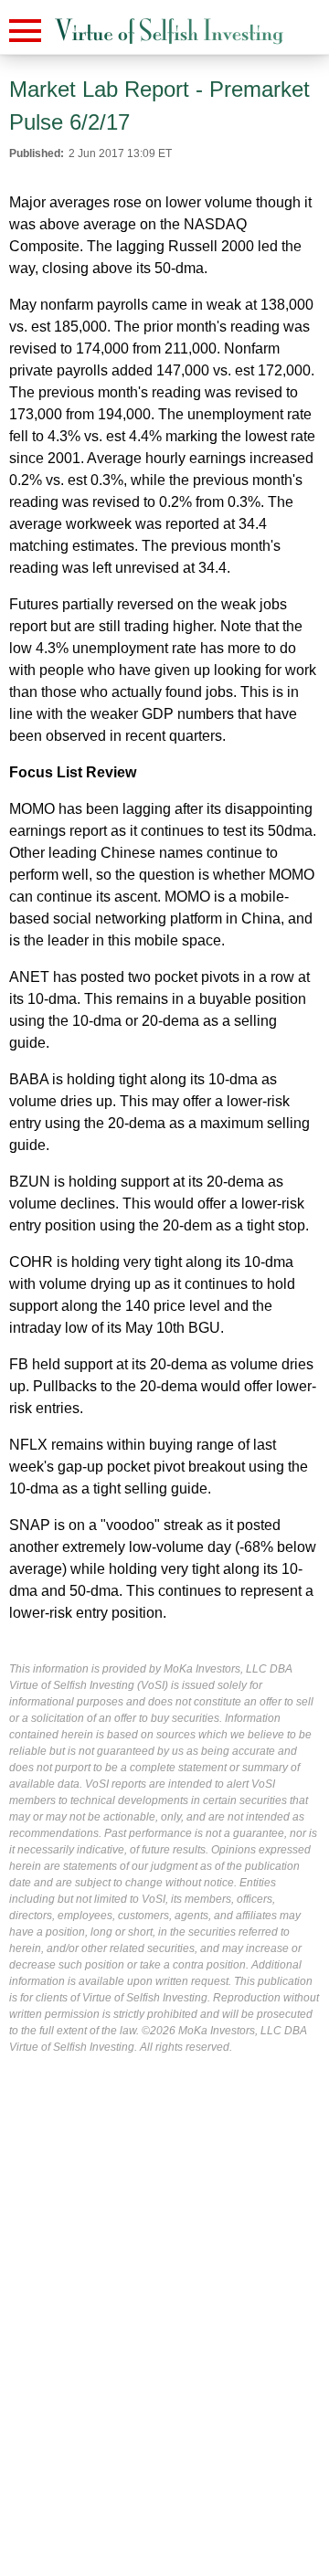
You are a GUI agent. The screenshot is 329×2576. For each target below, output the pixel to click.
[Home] (169, 32)
